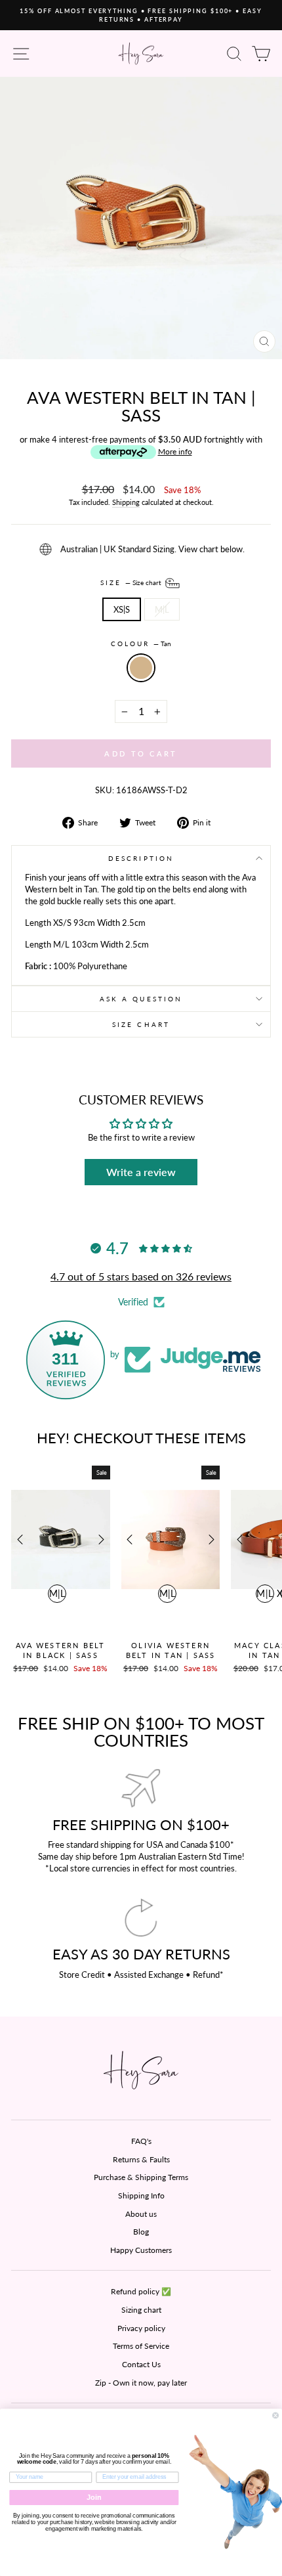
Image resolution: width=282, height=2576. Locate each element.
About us (141, 2214)
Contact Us (141, 2364)
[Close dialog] (276, 2415)
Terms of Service (141, 2346)
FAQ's (141, 2141)
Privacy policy (141, 2328)
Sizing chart (141, 2310)
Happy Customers (141, 2250)
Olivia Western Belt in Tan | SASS (171, 1650)
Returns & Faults (141, 2159)
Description (141, 858)
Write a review (141, 1172)
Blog (141, 2232)
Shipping (126, 502)
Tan (141, 668)
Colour (141, 644)
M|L (162, 609)
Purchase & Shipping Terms (141, 2177)
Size (132, 582)
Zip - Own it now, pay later (141, 2383)
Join (94, 2497)
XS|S (122, 609)
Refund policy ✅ (141, 2291)
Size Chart (141, 1024)
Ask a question (141, 999)
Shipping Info (141, 2195)
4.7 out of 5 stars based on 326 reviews (141, 1276)
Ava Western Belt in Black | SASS (60, 1650)
